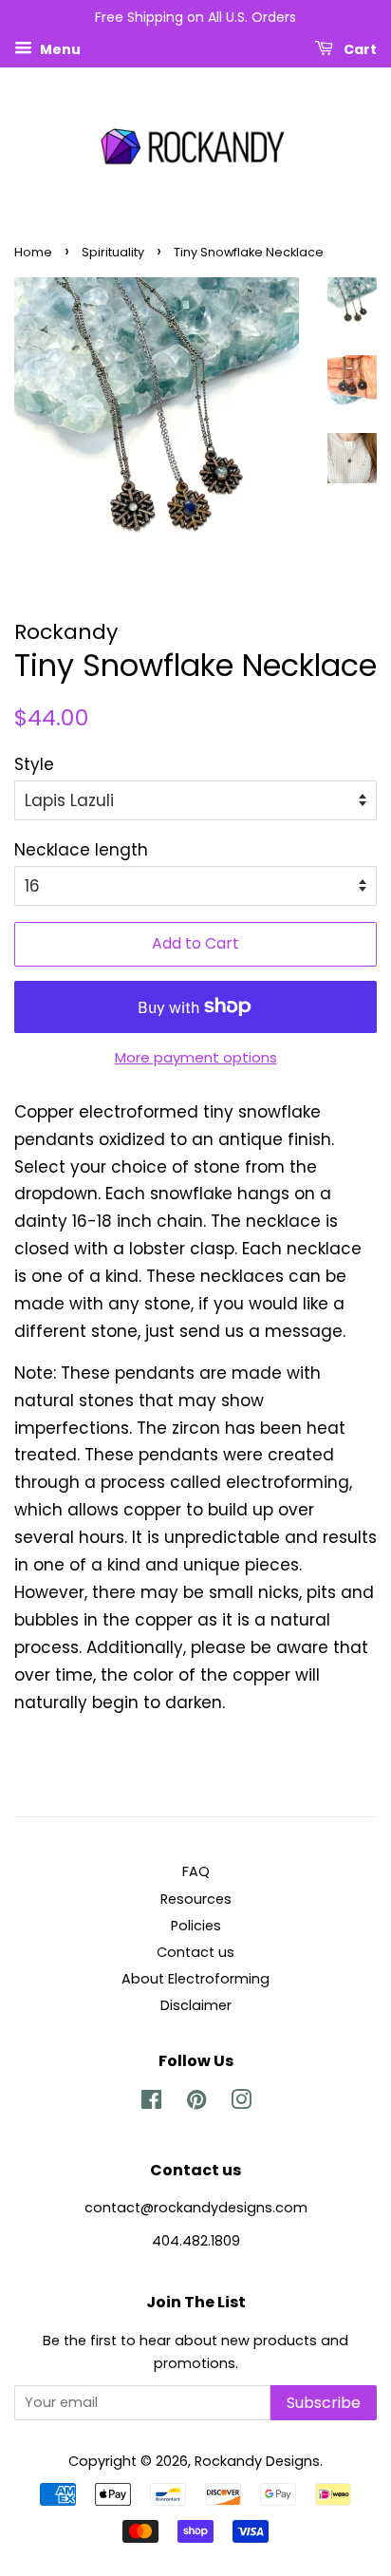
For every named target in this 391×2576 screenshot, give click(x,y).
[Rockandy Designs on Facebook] (151, 2103)
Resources (196, 1899)
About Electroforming (195, 1979)
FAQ (196, 1871)
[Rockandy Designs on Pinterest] (196, 2103)
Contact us (195, 1952)
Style (34, 764)
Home (33, 252)
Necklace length (81, 850)
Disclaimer (196, 2005)
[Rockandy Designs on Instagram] (241, 2103)
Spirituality (113, 252)
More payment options (196, 1057)
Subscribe (324, 2403)
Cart (359, 48)
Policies (196, 1926)
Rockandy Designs (257, 2461)
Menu (59, 48)
